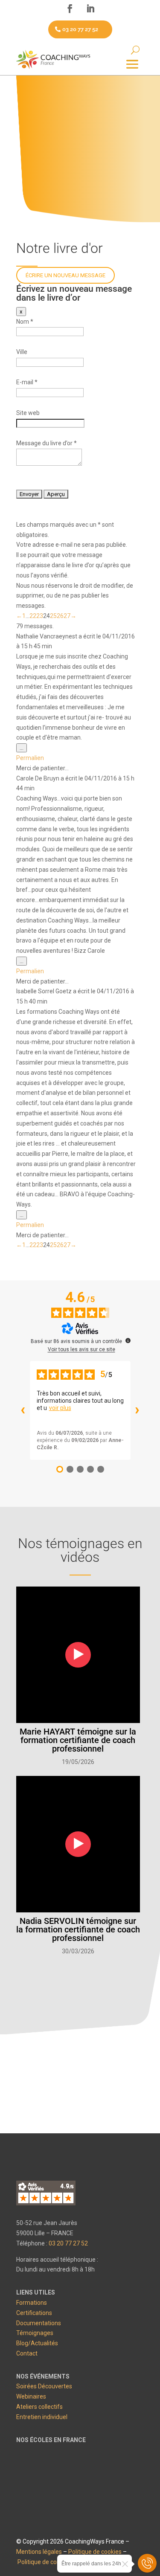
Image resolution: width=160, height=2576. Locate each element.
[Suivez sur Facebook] (70, 9)
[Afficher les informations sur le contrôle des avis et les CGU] (128, 1340)
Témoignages (35, 2333)
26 (60, 616)
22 (33, 616)
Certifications (34, 2313)
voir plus (60, 1408)
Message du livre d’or (47, 443)
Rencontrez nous (78, 2090)
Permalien (30, 758)
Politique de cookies (95, 2552)
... (23, 748)
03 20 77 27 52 (80, 29)
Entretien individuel (42, 2417)
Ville (22, 352)
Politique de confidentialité (53, 2562)
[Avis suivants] (137, 1410)
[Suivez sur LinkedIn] (90, 9)
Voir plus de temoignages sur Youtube (77, 1984)
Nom (25, 322)
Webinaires (31, 2396)
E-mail (27, 382)
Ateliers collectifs (39, 2407)
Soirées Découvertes (44, 2386)
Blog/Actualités (37, 2343)
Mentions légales (39, 2552)
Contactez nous (78, 2056)
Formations (32, 2303)
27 (67, 616)
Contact (27, 2353)
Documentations (39, 2323)
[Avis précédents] (23, 1410)
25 (53, 616)
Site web (28, 413)
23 (40, 616)
